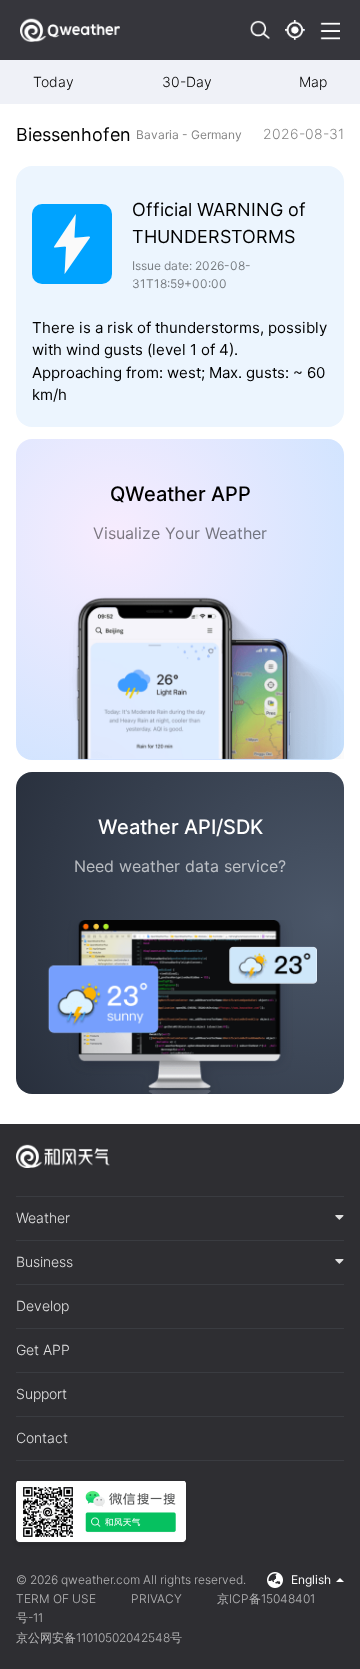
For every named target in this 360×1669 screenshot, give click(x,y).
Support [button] (41, 1394)
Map (313, 81)
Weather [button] (43, 1218)
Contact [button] (42, 1438)
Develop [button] (42, 1306)
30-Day (187, 81)
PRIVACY (156, 1598)
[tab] (180, 1219)
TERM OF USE (56, 1598)
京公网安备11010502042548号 (99, 1637)
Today (53, 81)
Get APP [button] (43, 1350)
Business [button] (44, 1262)
